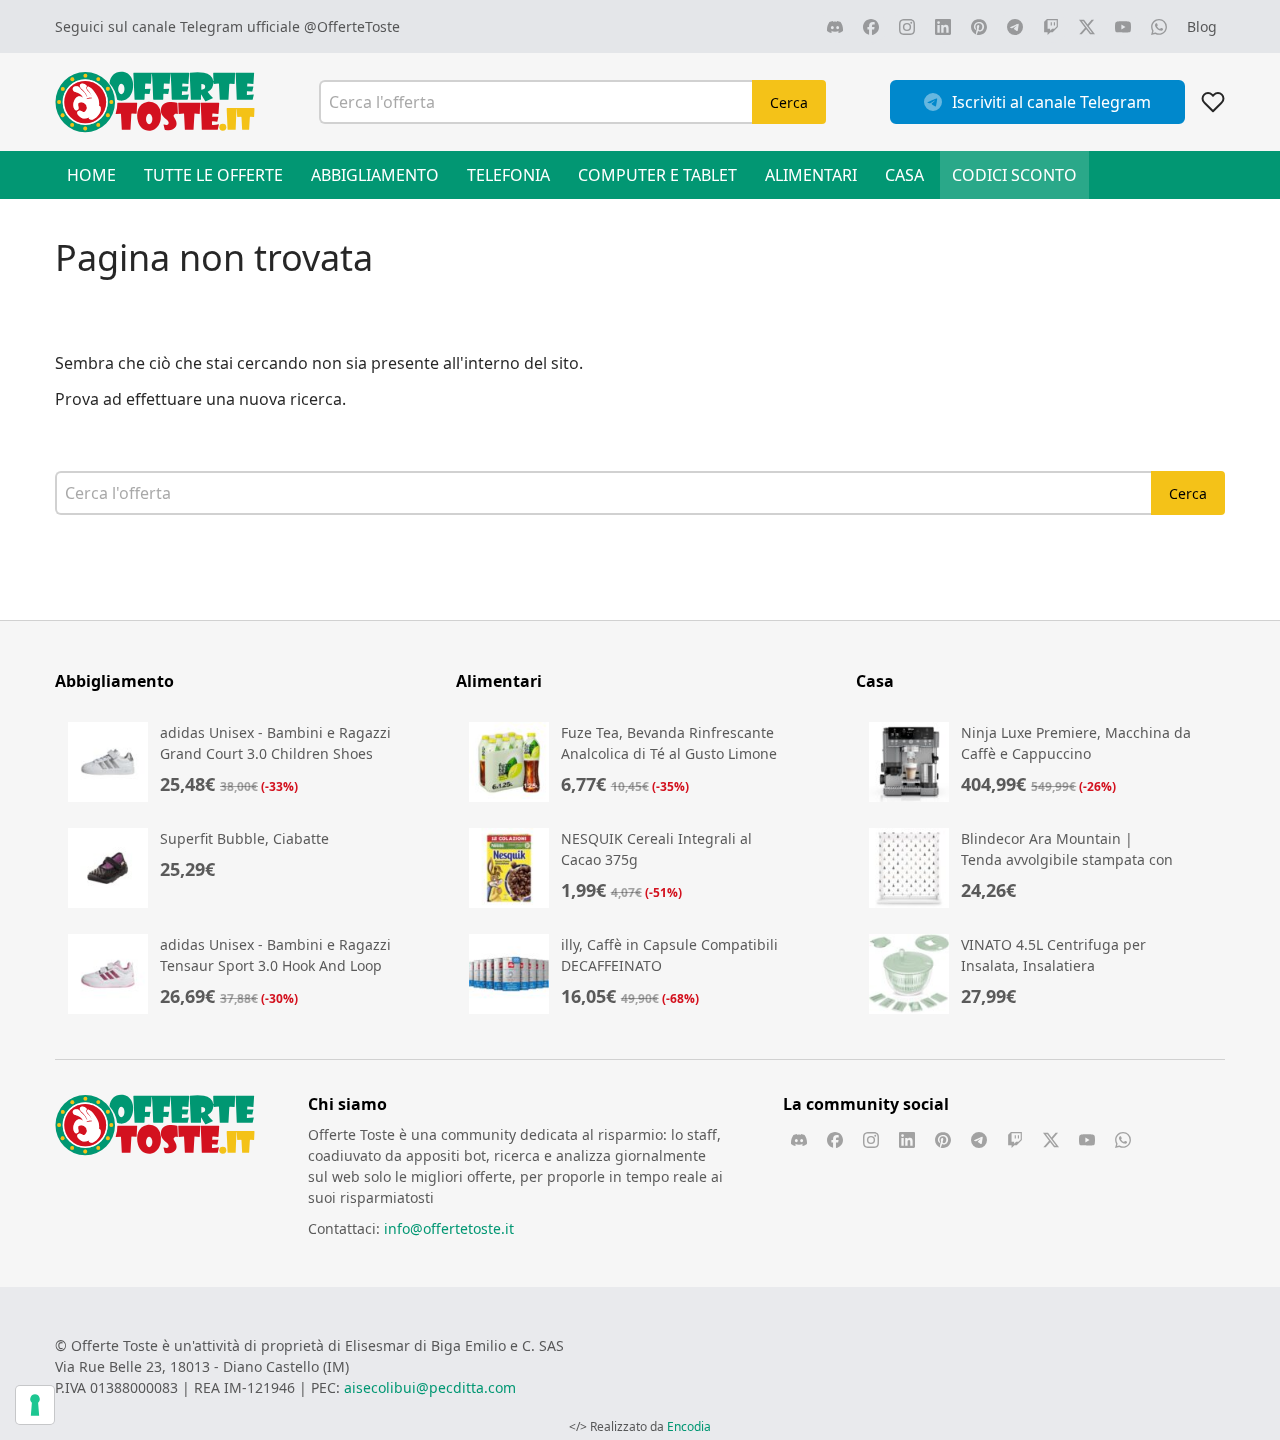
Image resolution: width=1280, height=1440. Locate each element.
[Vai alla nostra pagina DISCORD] (835, 27)
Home (91, 175)
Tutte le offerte (213, 175)
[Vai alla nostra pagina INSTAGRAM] (907, 27)
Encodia (689, 1426)
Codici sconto (1014, 175)
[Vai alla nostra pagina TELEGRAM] (1015, 27)
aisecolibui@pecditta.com (430, 1387)
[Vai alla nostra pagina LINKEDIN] (943, 27)
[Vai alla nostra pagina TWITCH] (1051, 27)
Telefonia (508, 175)
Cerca (789, 102)
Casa (904, 175)
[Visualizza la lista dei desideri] (1213, 102)
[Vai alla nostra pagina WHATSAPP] (1159, 27)
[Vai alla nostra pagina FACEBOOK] (871, 27)
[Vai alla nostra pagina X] (1087, 27)
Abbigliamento (375, 175)
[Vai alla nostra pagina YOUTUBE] (1123, 27)
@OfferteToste (352, 26)
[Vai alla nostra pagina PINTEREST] (979, 27)
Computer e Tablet (657, 175)
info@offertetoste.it (449, 1228)
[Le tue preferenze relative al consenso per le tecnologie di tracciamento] (35, 1405)
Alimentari (811, 175)
